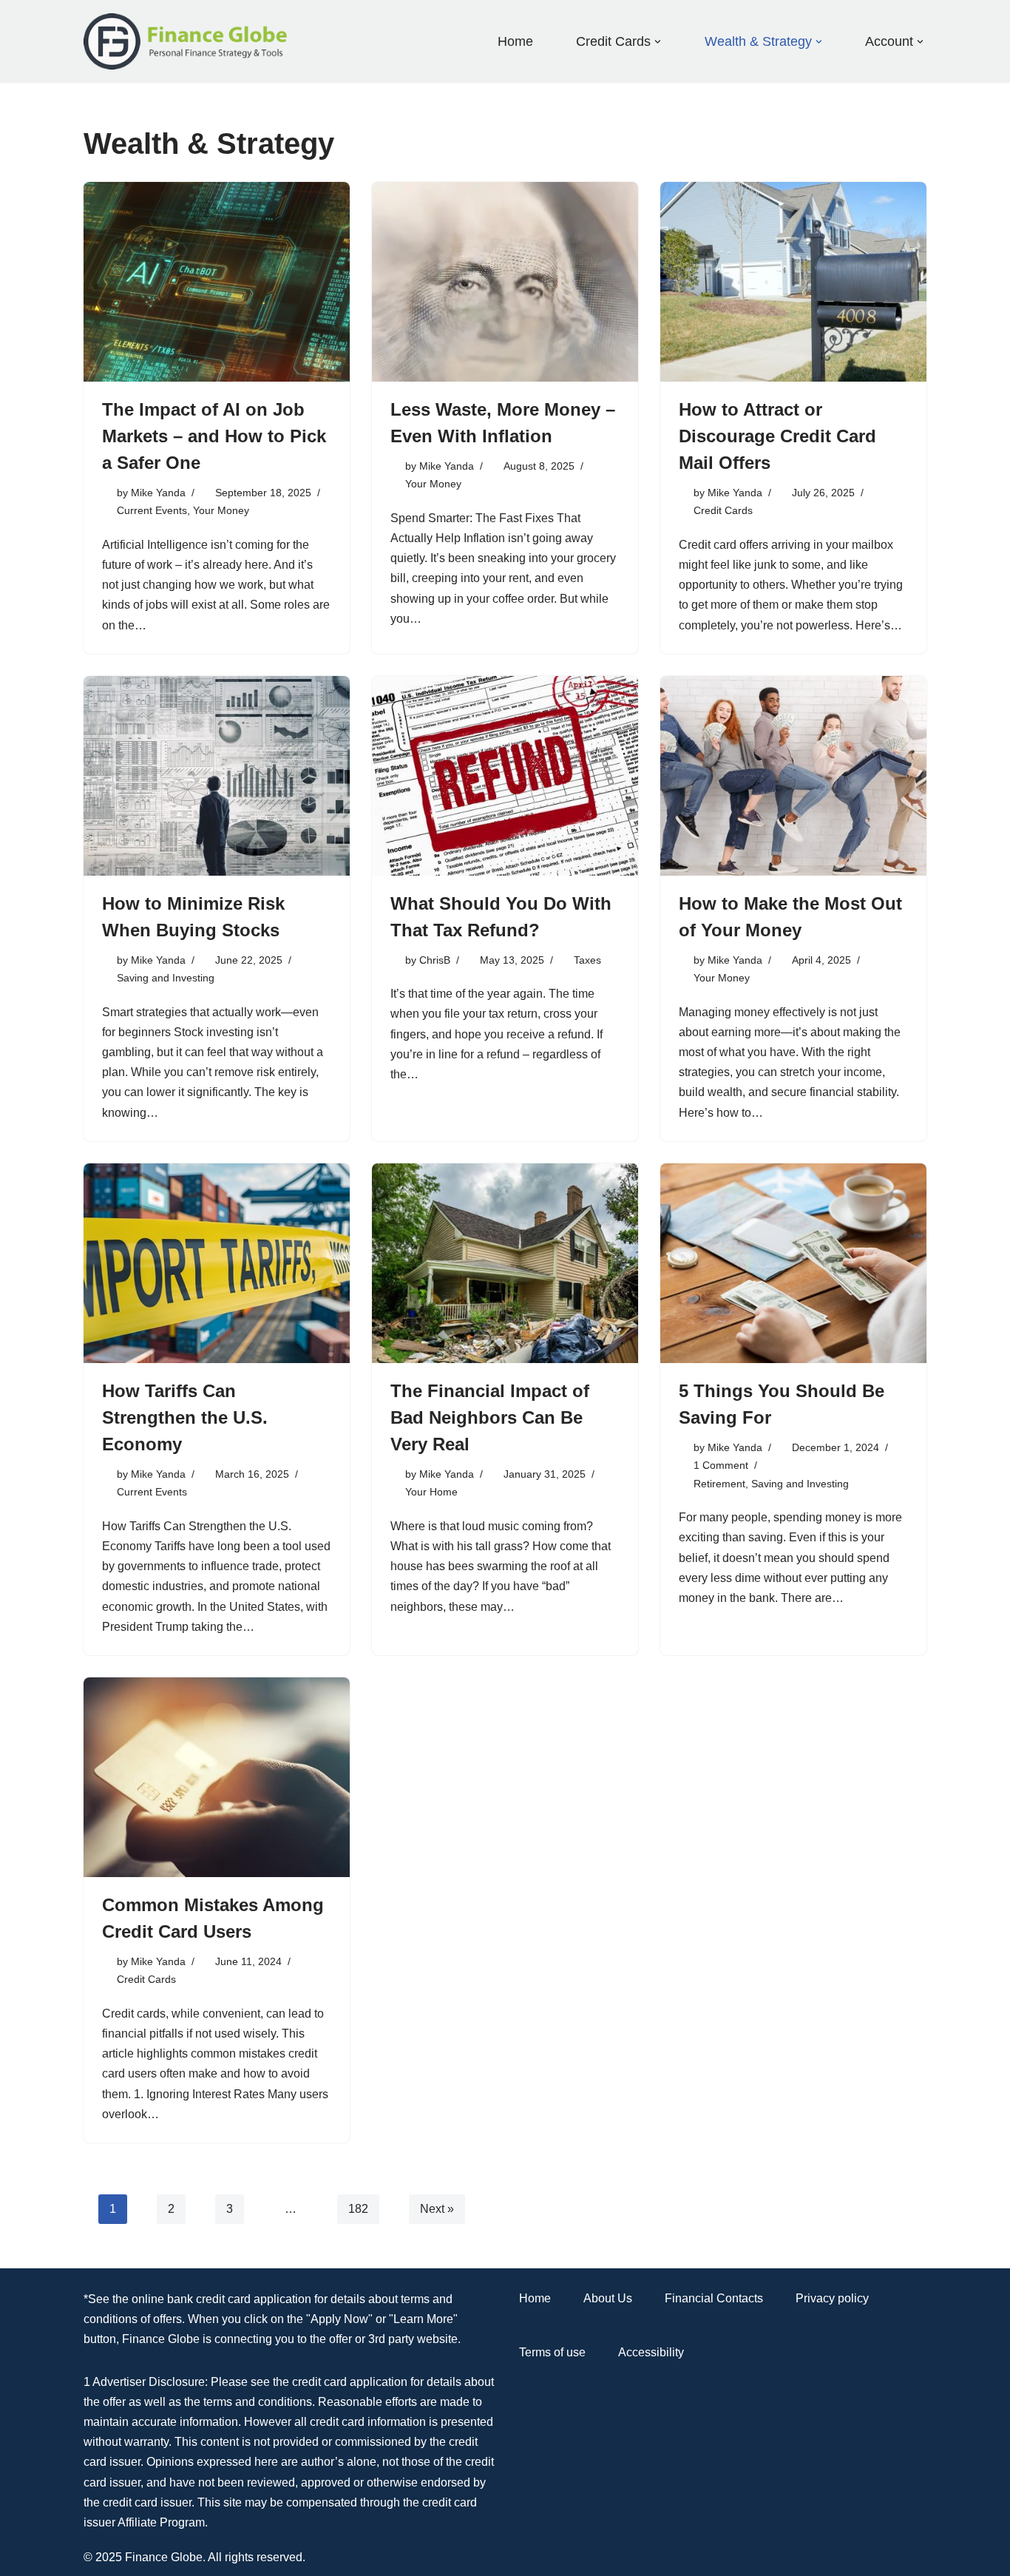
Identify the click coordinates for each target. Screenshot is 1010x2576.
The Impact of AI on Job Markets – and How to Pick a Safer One (214, 436)
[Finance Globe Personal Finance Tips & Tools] (186, 41)
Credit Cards (723, 510)
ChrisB (435, 960)
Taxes (587, 960)
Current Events (152, 510)
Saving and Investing (166, 978)
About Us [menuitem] (608, 2298)
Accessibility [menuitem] (651, 2352)
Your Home (431, 1492)
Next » (437, 2209)
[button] (658, 42)
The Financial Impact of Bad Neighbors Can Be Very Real (490, 1417)
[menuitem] (613, 41)
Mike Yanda (158, 493)
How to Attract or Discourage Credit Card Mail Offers (777, 436)
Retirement (719, 1484)
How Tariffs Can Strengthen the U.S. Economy (185, 1417)
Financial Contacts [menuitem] (714, 2298)
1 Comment (721, 1465)
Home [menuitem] (515, 41)
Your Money (221, 510)
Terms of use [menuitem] (552, 2352)
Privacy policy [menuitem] (832, 2298)
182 (358, 2209)
